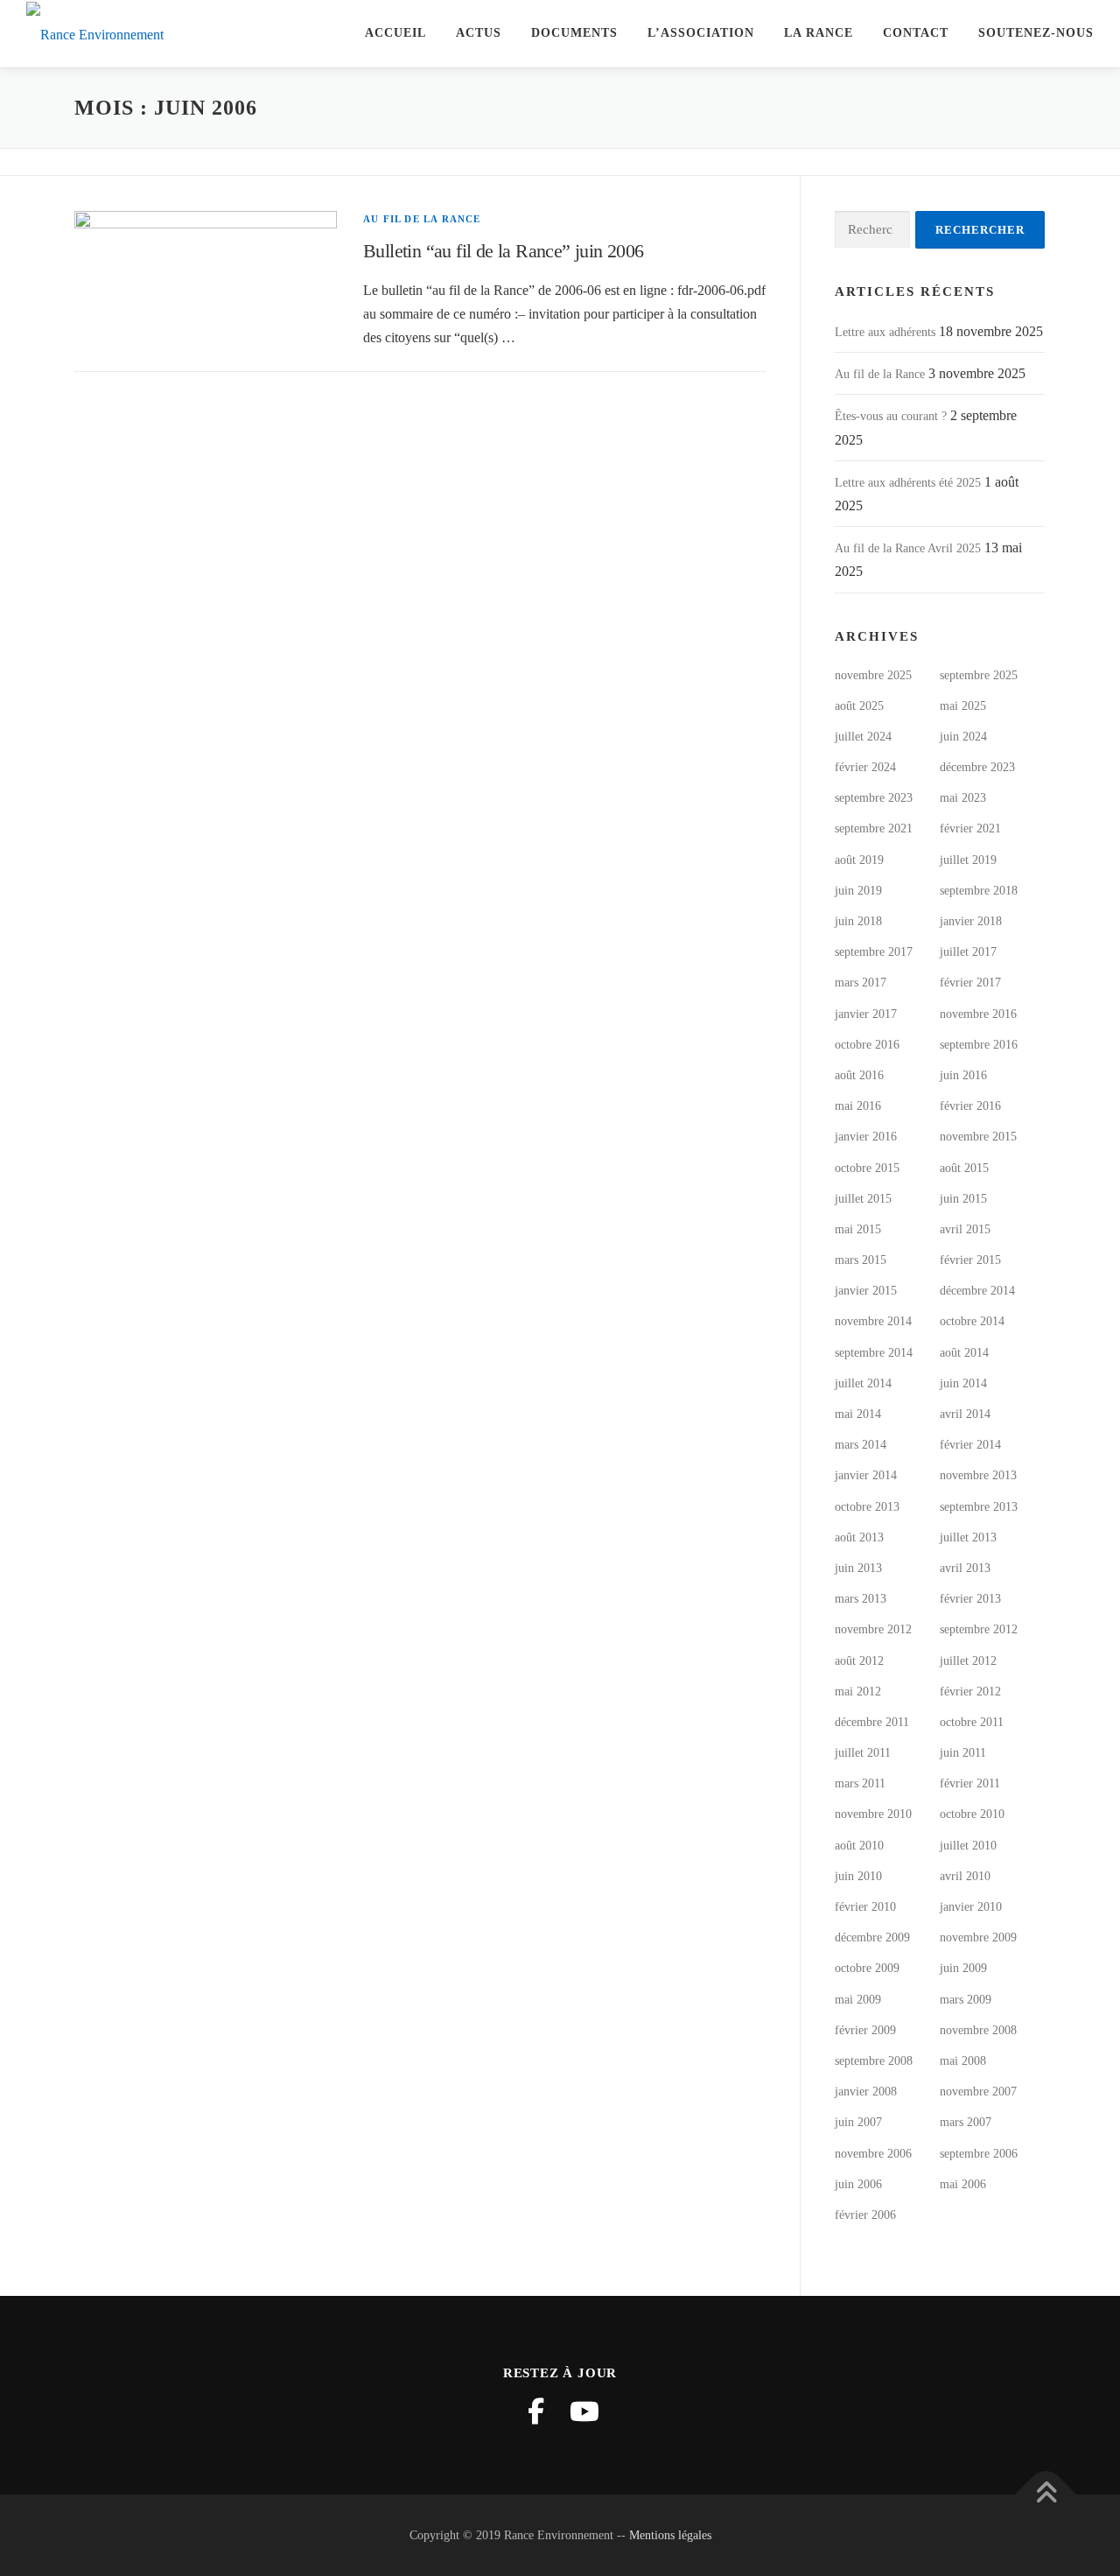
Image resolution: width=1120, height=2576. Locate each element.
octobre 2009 (867, 1968)
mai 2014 (858, 1414)
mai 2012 (858, 1692)
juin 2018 (858, 921)
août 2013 (859, 1537)
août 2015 (964, 1168)
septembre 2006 (979, 2154)
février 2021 (970, 828)
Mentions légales (670, 2535)
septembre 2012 (979, 1629)
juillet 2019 (968, 860)
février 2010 (865, 1907)
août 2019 (859, 860)
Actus (479, 33)
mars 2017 (861, 983)
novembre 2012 (873, 1629)
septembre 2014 (874, 1353)
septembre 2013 (979, 1507)
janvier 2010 (971, 1907)
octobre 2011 (972, 1722)
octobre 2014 (972, 1321)
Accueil (395, 33)
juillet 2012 (968, 1661)
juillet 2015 (863, 1199)
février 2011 (970, 1783)
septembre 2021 (874, 828)
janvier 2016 (866, 1137)
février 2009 (865, 2030)
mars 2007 (966, 2122)
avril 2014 (965, 1414)
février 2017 (970, 983)
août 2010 (859, 1846)
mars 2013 (861, 1599)
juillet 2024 (863, 737)
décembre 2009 (872, 1937)
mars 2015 (861, 1260)
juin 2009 (963, 1968)
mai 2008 (963, 2061)
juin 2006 (858, 2184)
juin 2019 (858, 891)
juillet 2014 (863, 1383)
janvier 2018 (971, 921)
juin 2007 (858, 2122)
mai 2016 (858, 1106)
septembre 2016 (979, 1045)
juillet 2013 (968, 1537)
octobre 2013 (867, 1507)
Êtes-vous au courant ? (891, 416)
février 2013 (970, 1599)
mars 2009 (966, 2000)
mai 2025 (963, 706)
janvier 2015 (866, 1291)
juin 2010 (858, 1876)
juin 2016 (963, 1075)
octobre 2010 (972, 1814)
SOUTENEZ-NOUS (1036, 33)
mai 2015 (858, 1229)
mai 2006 (963, 2184)
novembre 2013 (978, 1475)
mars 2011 (860, 1783)
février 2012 (970, 1692)
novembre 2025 (873, 675)
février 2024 (865, 767)
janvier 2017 (866, 1014)
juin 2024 (963, 737)
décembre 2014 (977, 1291)
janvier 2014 (866, 1475)
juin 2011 (963, 1753)
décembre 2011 (872, 1722)
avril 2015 (965, 1229)
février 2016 (970, 1106)
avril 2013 (965, 1568)
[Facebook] (535, 2411)
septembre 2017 (874, 952)
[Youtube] (584, 2411)
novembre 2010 (873, 1814)
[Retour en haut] (1046, 2494)
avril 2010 (965, 1876)
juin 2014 (963, 1383)
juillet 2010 (968, 1846)
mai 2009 (858, 2000)
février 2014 (970, 1445)
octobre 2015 (867, 1168)
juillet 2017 (968, 952)
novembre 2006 (873, 2154)
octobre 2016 (867, 1045)
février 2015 (970, 1260)
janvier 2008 (866, 2092)
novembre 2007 (978, 2092)
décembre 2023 (977, 767)
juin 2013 (858, 1568)
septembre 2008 (874, 2061)
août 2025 (859, 706)
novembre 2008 (978, 2030)
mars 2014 (861, 1445)
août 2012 (859, 1661)
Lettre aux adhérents (885, 332)
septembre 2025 (979, 675)
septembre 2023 (874, 798)
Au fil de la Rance (422, 219)
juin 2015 (963, 1199)
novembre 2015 (978, 1137)
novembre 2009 (978, 1937)
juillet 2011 (863, 1753)
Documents (574, 33)
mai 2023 (963, 798)
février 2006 (865, 2215)
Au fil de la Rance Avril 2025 (908, 548)
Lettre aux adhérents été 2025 (908, 483)
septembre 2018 (979, 891)
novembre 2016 (978, 1014)
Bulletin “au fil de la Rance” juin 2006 (504, 251)
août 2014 (964, 1353)
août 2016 (859, 1075)
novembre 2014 (873, 1321)
